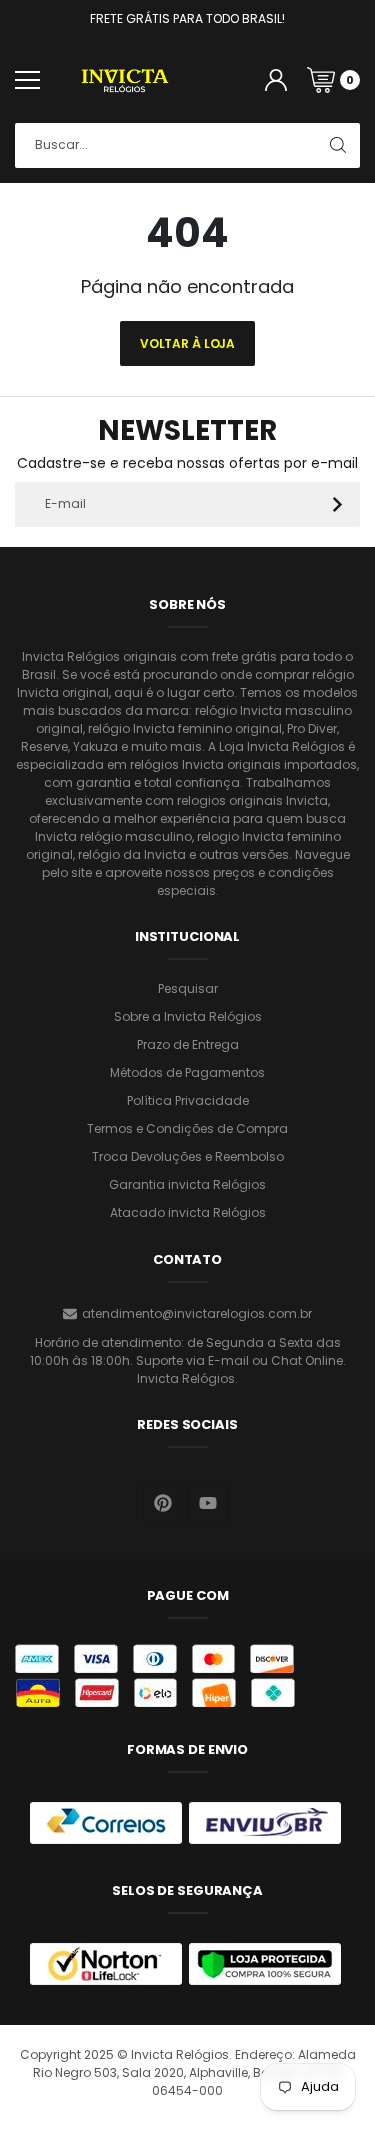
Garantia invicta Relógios (187, 1184)
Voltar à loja (187, 343)
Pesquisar (188, 988)
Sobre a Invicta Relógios (188, 1016)
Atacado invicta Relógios (188, 1212)
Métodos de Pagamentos (187, 1072)
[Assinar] (337, 504)
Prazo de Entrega (188, 1044)
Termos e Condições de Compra (187, 1128)
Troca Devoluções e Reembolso (188, 1156)
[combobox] (187, 145)
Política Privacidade (188, 1100)
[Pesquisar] (337, 145)
